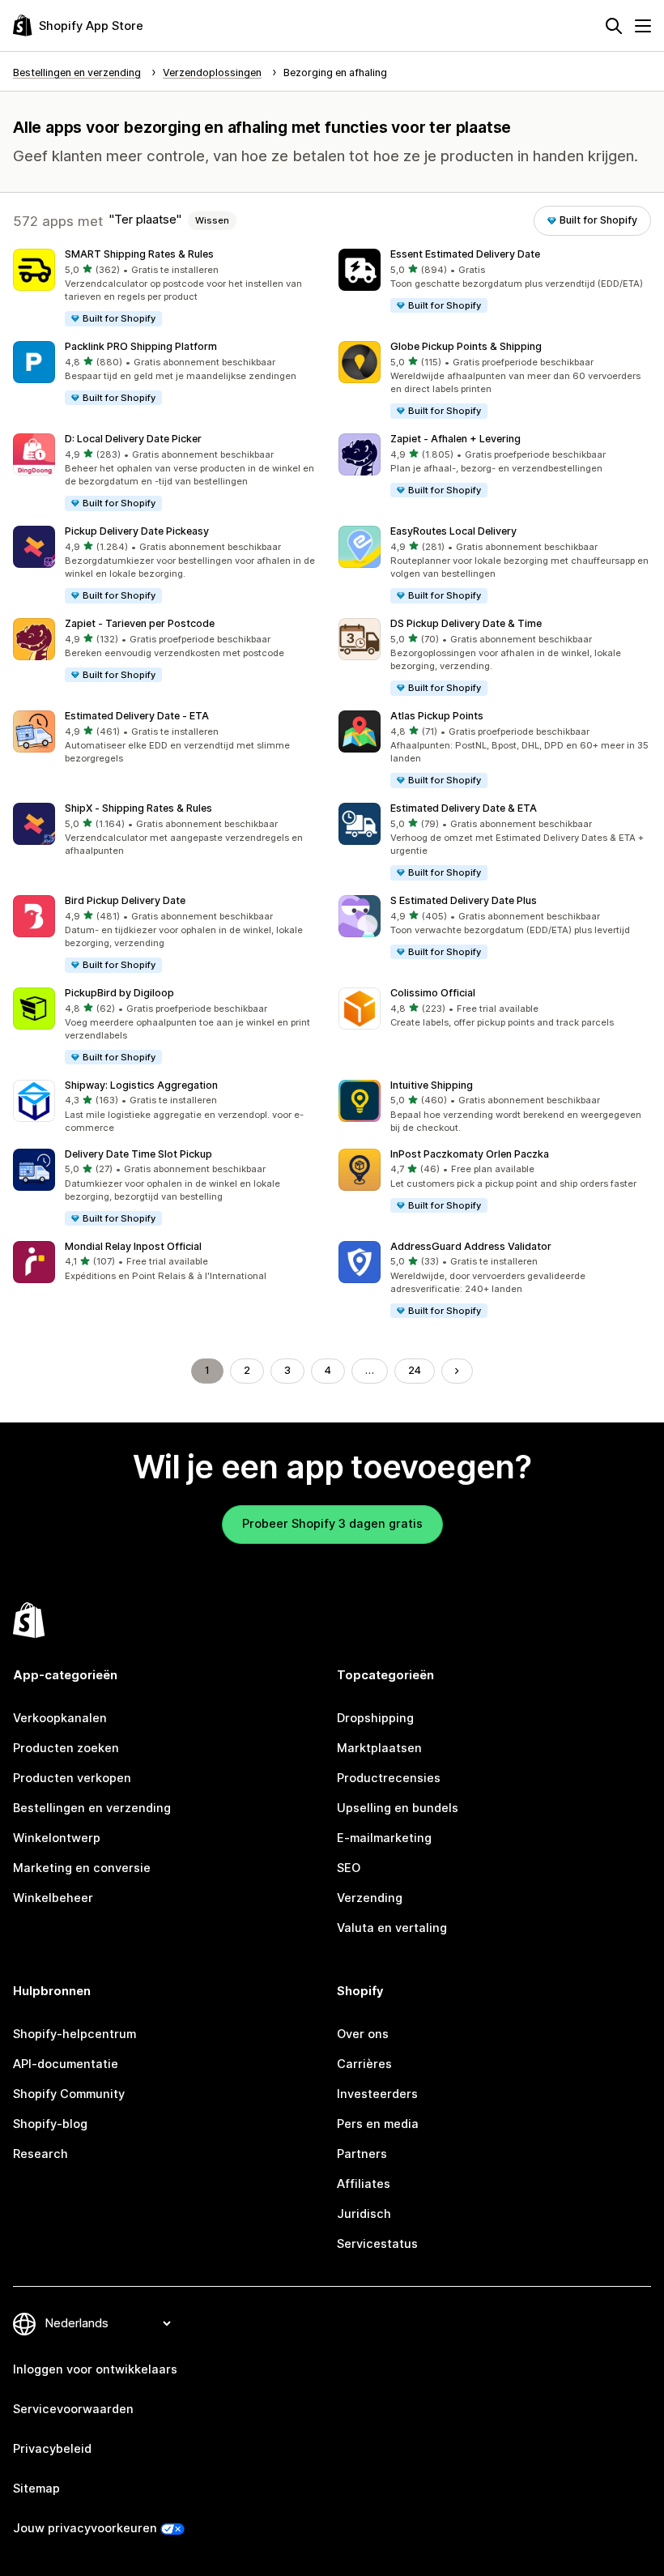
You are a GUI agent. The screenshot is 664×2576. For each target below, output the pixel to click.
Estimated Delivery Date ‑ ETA (137, 716)
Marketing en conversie (82, 1868)
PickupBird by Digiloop (119, 993)
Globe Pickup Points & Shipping (466, 346)
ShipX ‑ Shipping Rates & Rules (138, 808)
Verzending (370, 1898)
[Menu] (643, 26)
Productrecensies (389, 1778)
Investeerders (377, 2094)
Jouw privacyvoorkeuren (85, 2528)
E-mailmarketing (384, 1838)
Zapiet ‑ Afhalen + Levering (455, 439)
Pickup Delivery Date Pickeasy (137, 531)
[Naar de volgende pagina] (457, 1371)
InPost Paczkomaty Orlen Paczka (470, 1154)
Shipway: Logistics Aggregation (141, 1085)
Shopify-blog (50, 2124)
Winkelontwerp (57, 1838)
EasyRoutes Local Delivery (453, 531)
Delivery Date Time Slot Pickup (138, 1154)
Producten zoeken (66, 1748)
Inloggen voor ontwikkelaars (95, 2369)
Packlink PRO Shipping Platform (141, 346)
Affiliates (364, 2184)
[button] (169, 288)
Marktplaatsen (379, 1748)
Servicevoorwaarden (73, 2409)
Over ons (363, 2034)
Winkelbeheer (53, 1898)
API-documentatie (66, 2064)
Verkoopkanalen (60, 1718)
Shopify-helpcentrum (74, 2034)
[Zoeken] (614, 26)
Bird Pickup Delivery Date (125, 900)
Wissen (212, 220)
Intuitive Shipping (432, 1085)
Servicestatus (377, 2244)
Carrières (364, 2064)
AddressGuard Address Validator (471, 1246)
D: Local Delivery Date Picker (133, 439)
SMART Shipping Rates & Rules (139, 254)
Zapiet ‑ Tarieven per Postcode (140, 623)
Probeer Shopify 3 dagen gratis (332, 1524)
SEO (349, 1868)
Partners (362, 2154)
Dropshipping (375, 1718)
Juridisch (364, 2214)
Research (40, 2154)
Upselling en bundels (398, 1808)
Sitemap (36, 2489)
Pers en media (378, 2124)
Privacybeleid (52, 2449)
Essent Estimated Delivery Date (465, 254)
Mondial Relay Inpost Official (133, 1246)
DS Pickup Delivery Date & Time (466, 623)
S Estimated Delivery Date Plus (464, 900)
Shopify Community (69, 2094)
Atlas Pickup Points (437, 716)
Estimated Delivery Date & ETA (464, 808)
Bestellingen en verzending (92, 1808)
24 (415, 1370)
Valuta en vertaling (392, 1928)
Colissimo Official (433, 993)
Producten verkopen (72, 1778)
